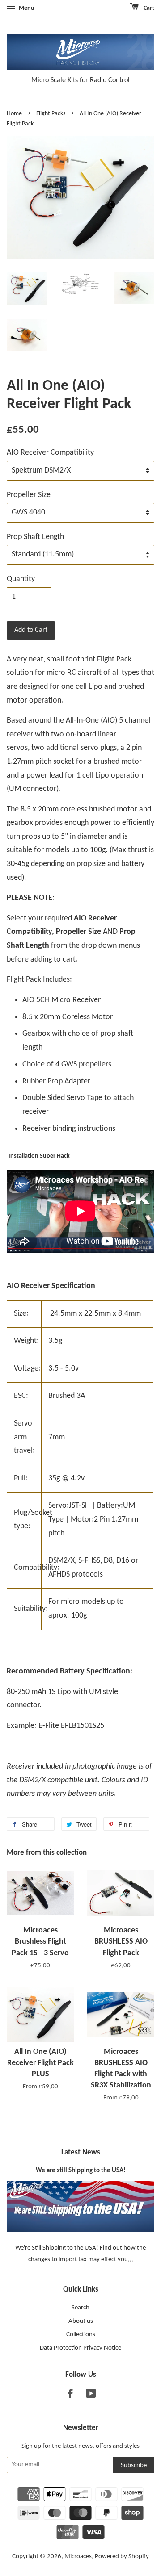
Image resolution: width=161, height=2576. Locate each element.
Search (80, 2308)
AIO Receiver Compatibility (50, 453)
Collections (81, 2335)
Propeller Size (29, 495)
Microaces (78, 2557)
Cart (148, 8)
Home (14, 114)
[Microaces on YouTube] (91, 2396)
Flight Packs (51, 114)
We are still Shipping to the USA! (81, 2171)
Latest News (81, 2152)
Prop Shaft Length (35, 537)
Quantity (21, 579)
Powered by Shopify (122, 2557)
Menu (26, 8)
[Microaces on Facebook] (70, 2396)
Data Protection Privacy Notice (80, 2348)
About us (81, 2321)
